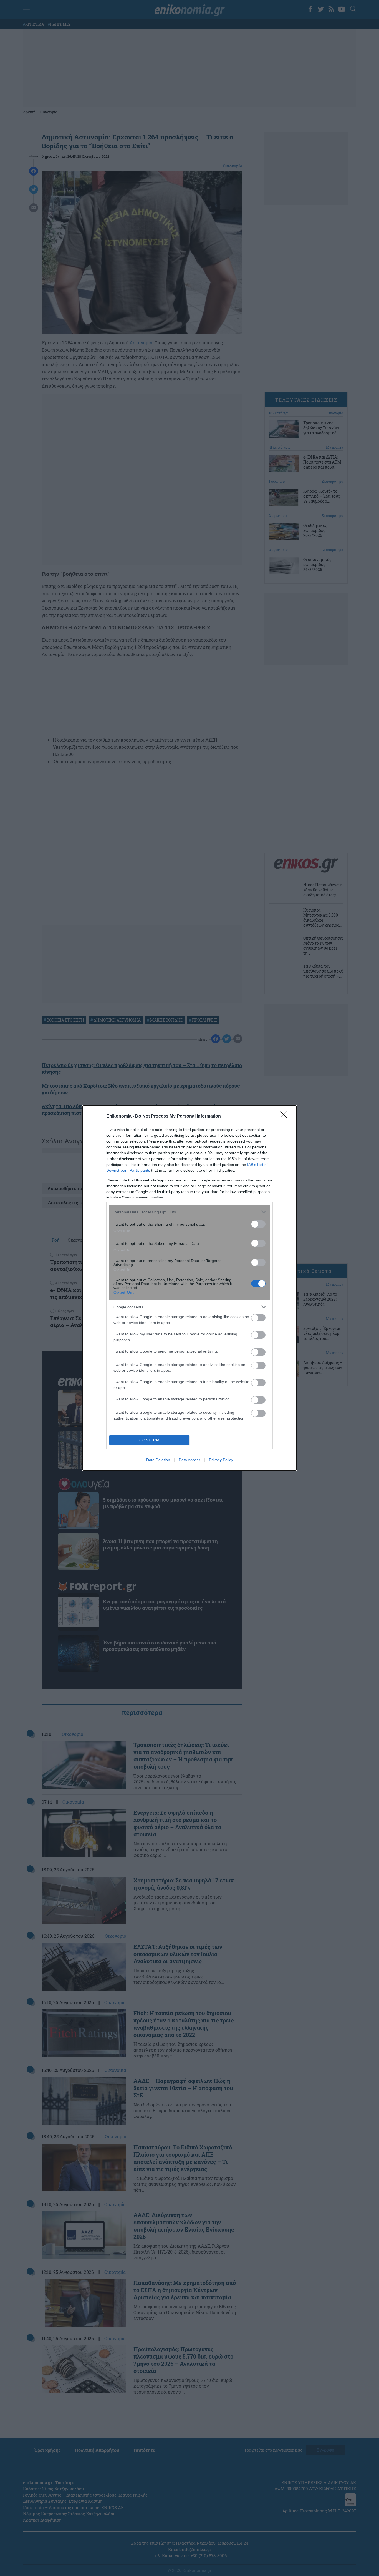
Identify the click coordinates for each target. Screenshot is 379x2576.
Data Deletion (158, 1460)
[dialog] (189, 1288)
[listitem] (189, 1212)
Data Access (189, 1460)
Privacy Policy (221, 1460)
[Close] (285, 1116)
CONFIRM (150, 1440)
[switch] (258, 1224)
